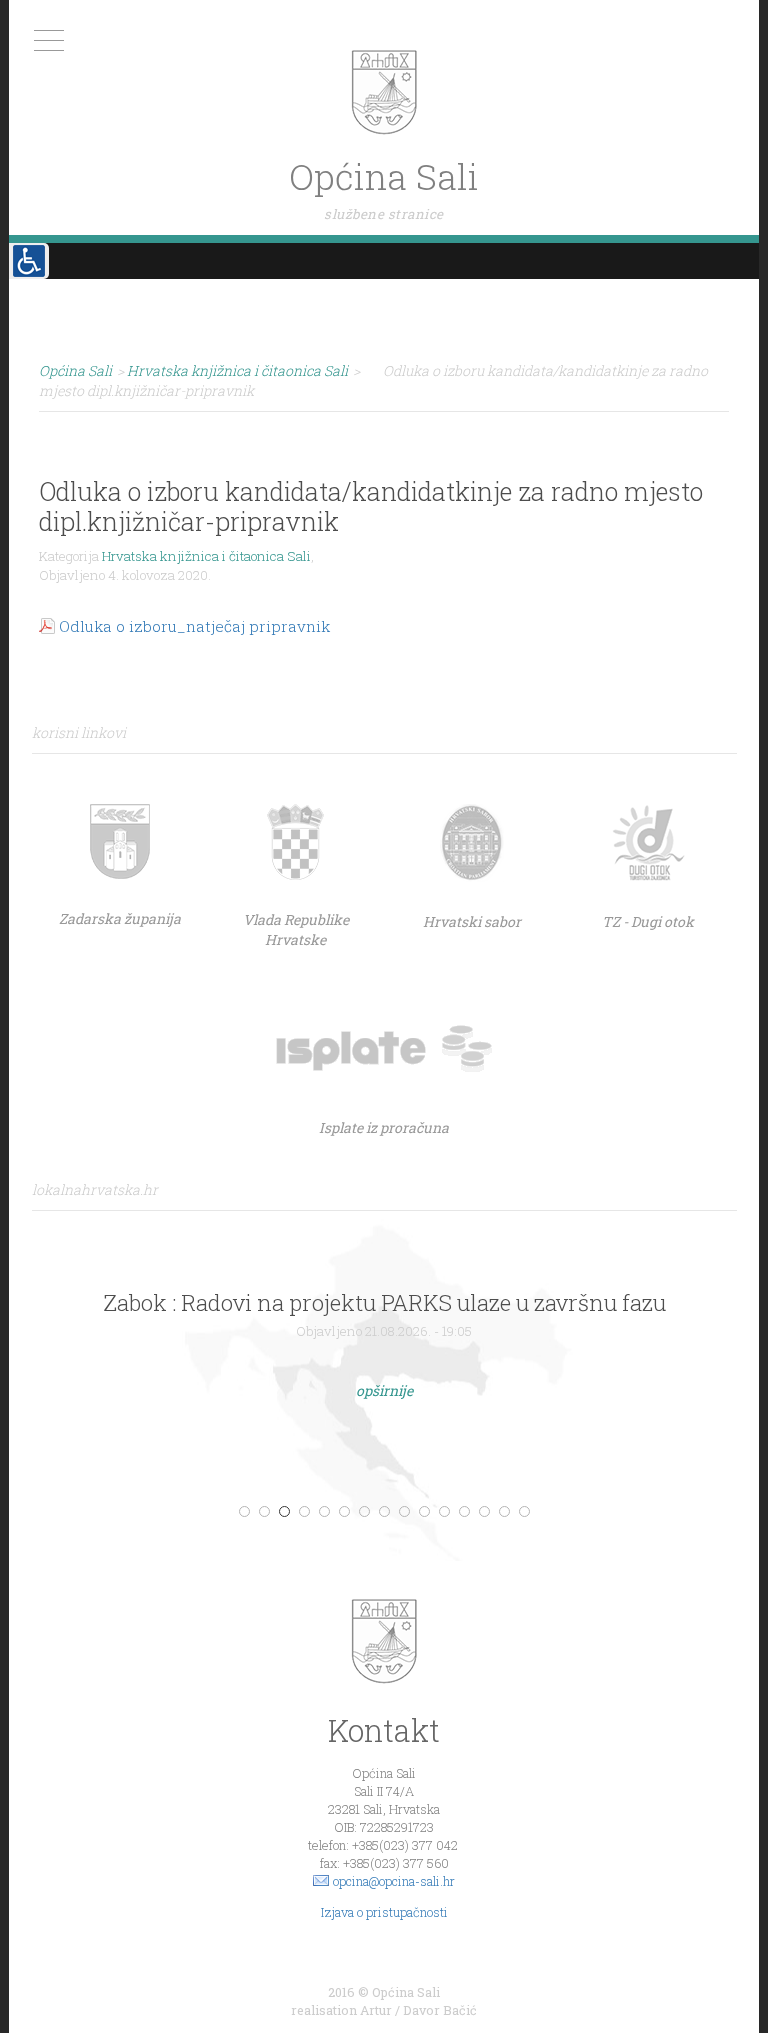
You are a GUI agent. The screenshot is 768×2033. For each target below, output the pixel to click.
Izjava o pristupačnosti (384, 1912)
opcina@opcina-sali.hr (394, 1881)
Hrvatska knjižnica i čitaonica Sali (206, 556)
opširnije (384, 1390)
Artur (376, 2010)
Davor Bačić (440, 2010)
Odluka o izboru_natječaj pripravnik (194, 626)
